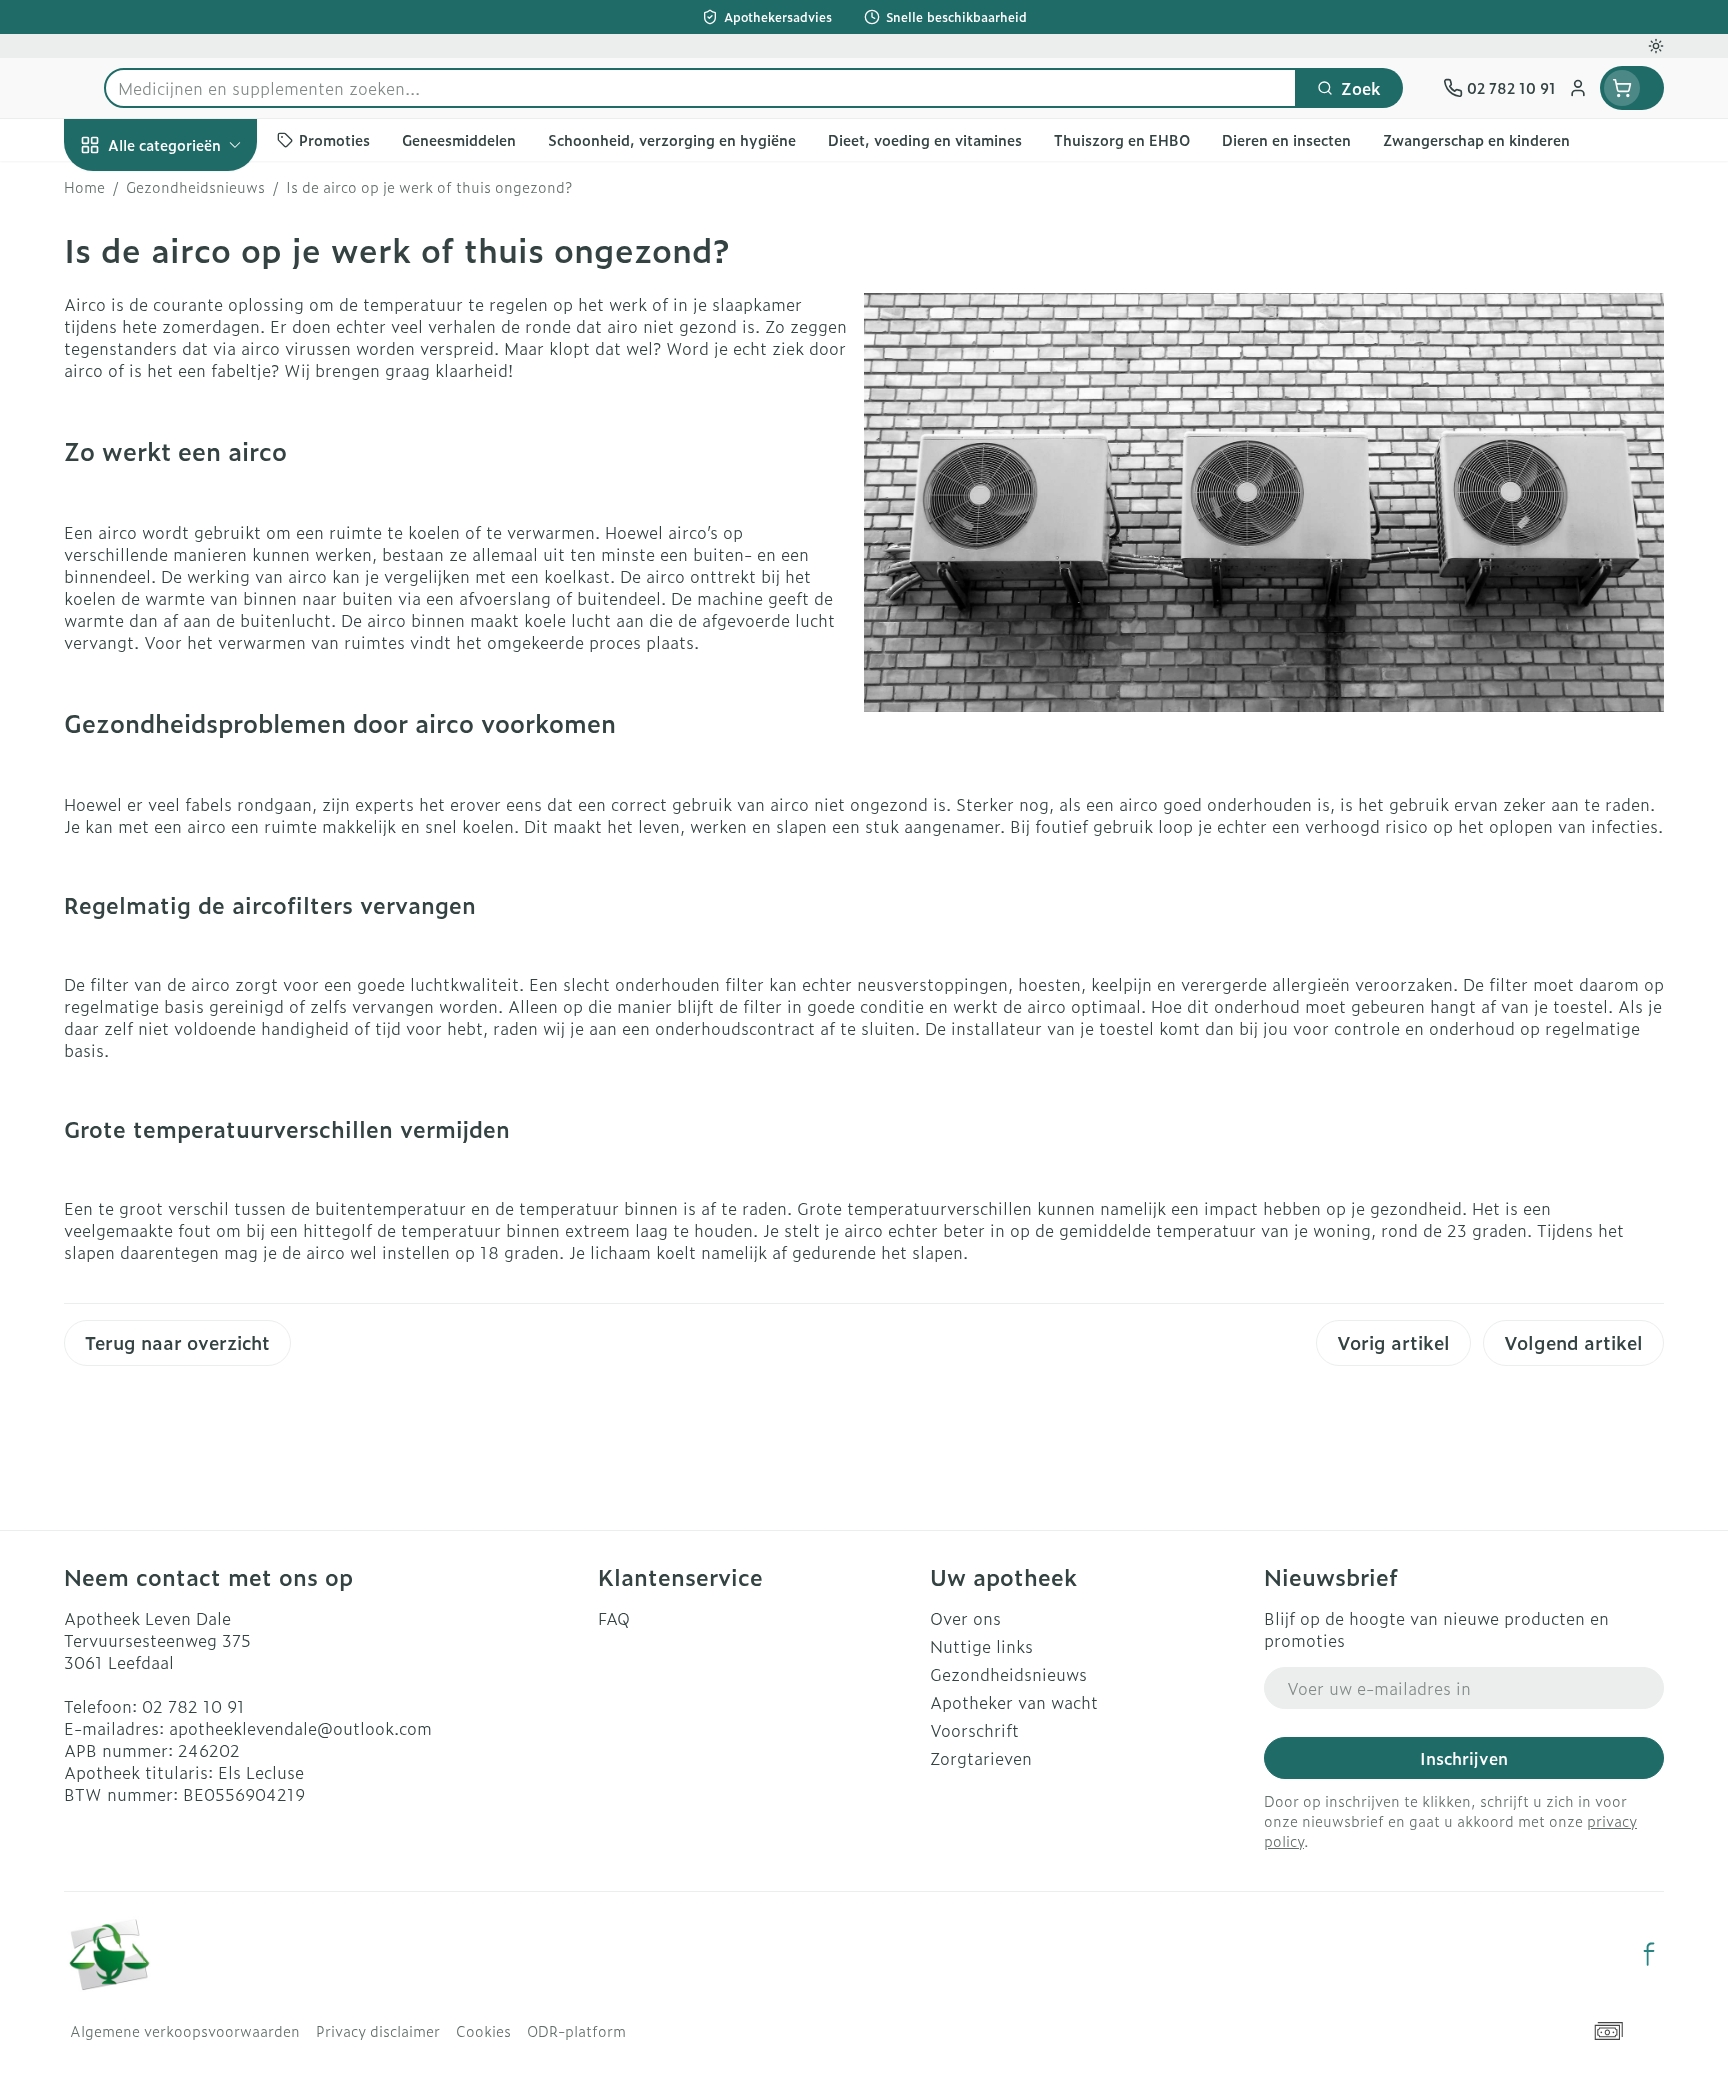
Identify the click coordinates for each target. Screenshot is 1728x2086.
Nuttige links (981, 1646)
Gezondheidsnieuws (1008, 1674)
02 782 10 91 (193, 1706)
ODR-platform (576, 2031)
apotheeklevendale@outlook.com (300, 1728)
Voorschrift (974, 1730)
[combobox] (700, 88)
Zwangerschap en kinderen (192, 417)
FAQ (614, 1618)
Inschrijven (1464, 1758)
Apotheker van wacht (1014, 1702)
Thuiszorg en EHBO (192, 592)
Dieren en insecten (192, 647)
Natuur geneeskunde (192, 536)
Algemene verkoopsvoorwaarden (185, 2031)
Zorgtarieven (981, 1758)
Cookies (483, 2031)
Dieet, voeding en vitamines (192, 345)
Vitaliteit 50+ (192, 480)
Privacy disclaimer (378, 2031)
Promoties (120, 191)
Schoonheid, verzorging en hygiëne (192, 263)
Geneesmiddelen (192, 703)
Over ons (965, 1618)
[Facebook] (1649, 1954)
